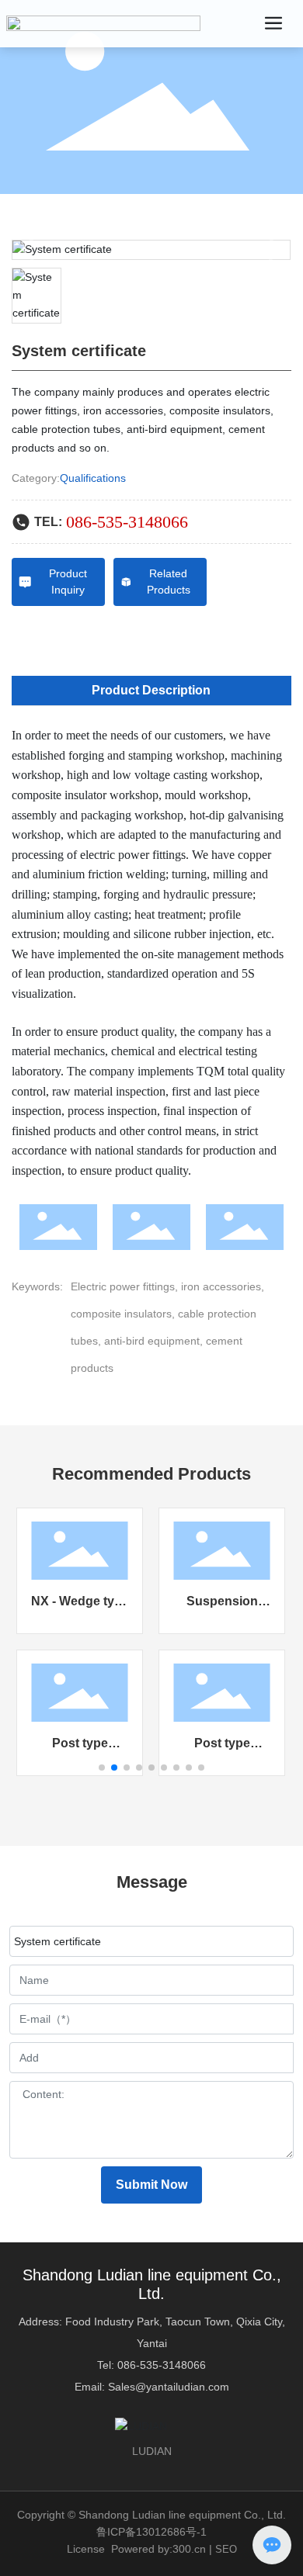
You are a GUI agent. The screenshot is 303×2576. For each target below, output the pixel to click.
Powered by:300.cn (158, 2549)
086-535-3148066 (127, 522)
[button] (102, 1768)
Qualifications (93, 478)
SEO (226, 2549)
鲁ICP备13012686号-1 (151, 2532)
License (86, 2549)
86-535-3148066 (165, 2365)
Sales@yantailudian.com (169, 2387)
